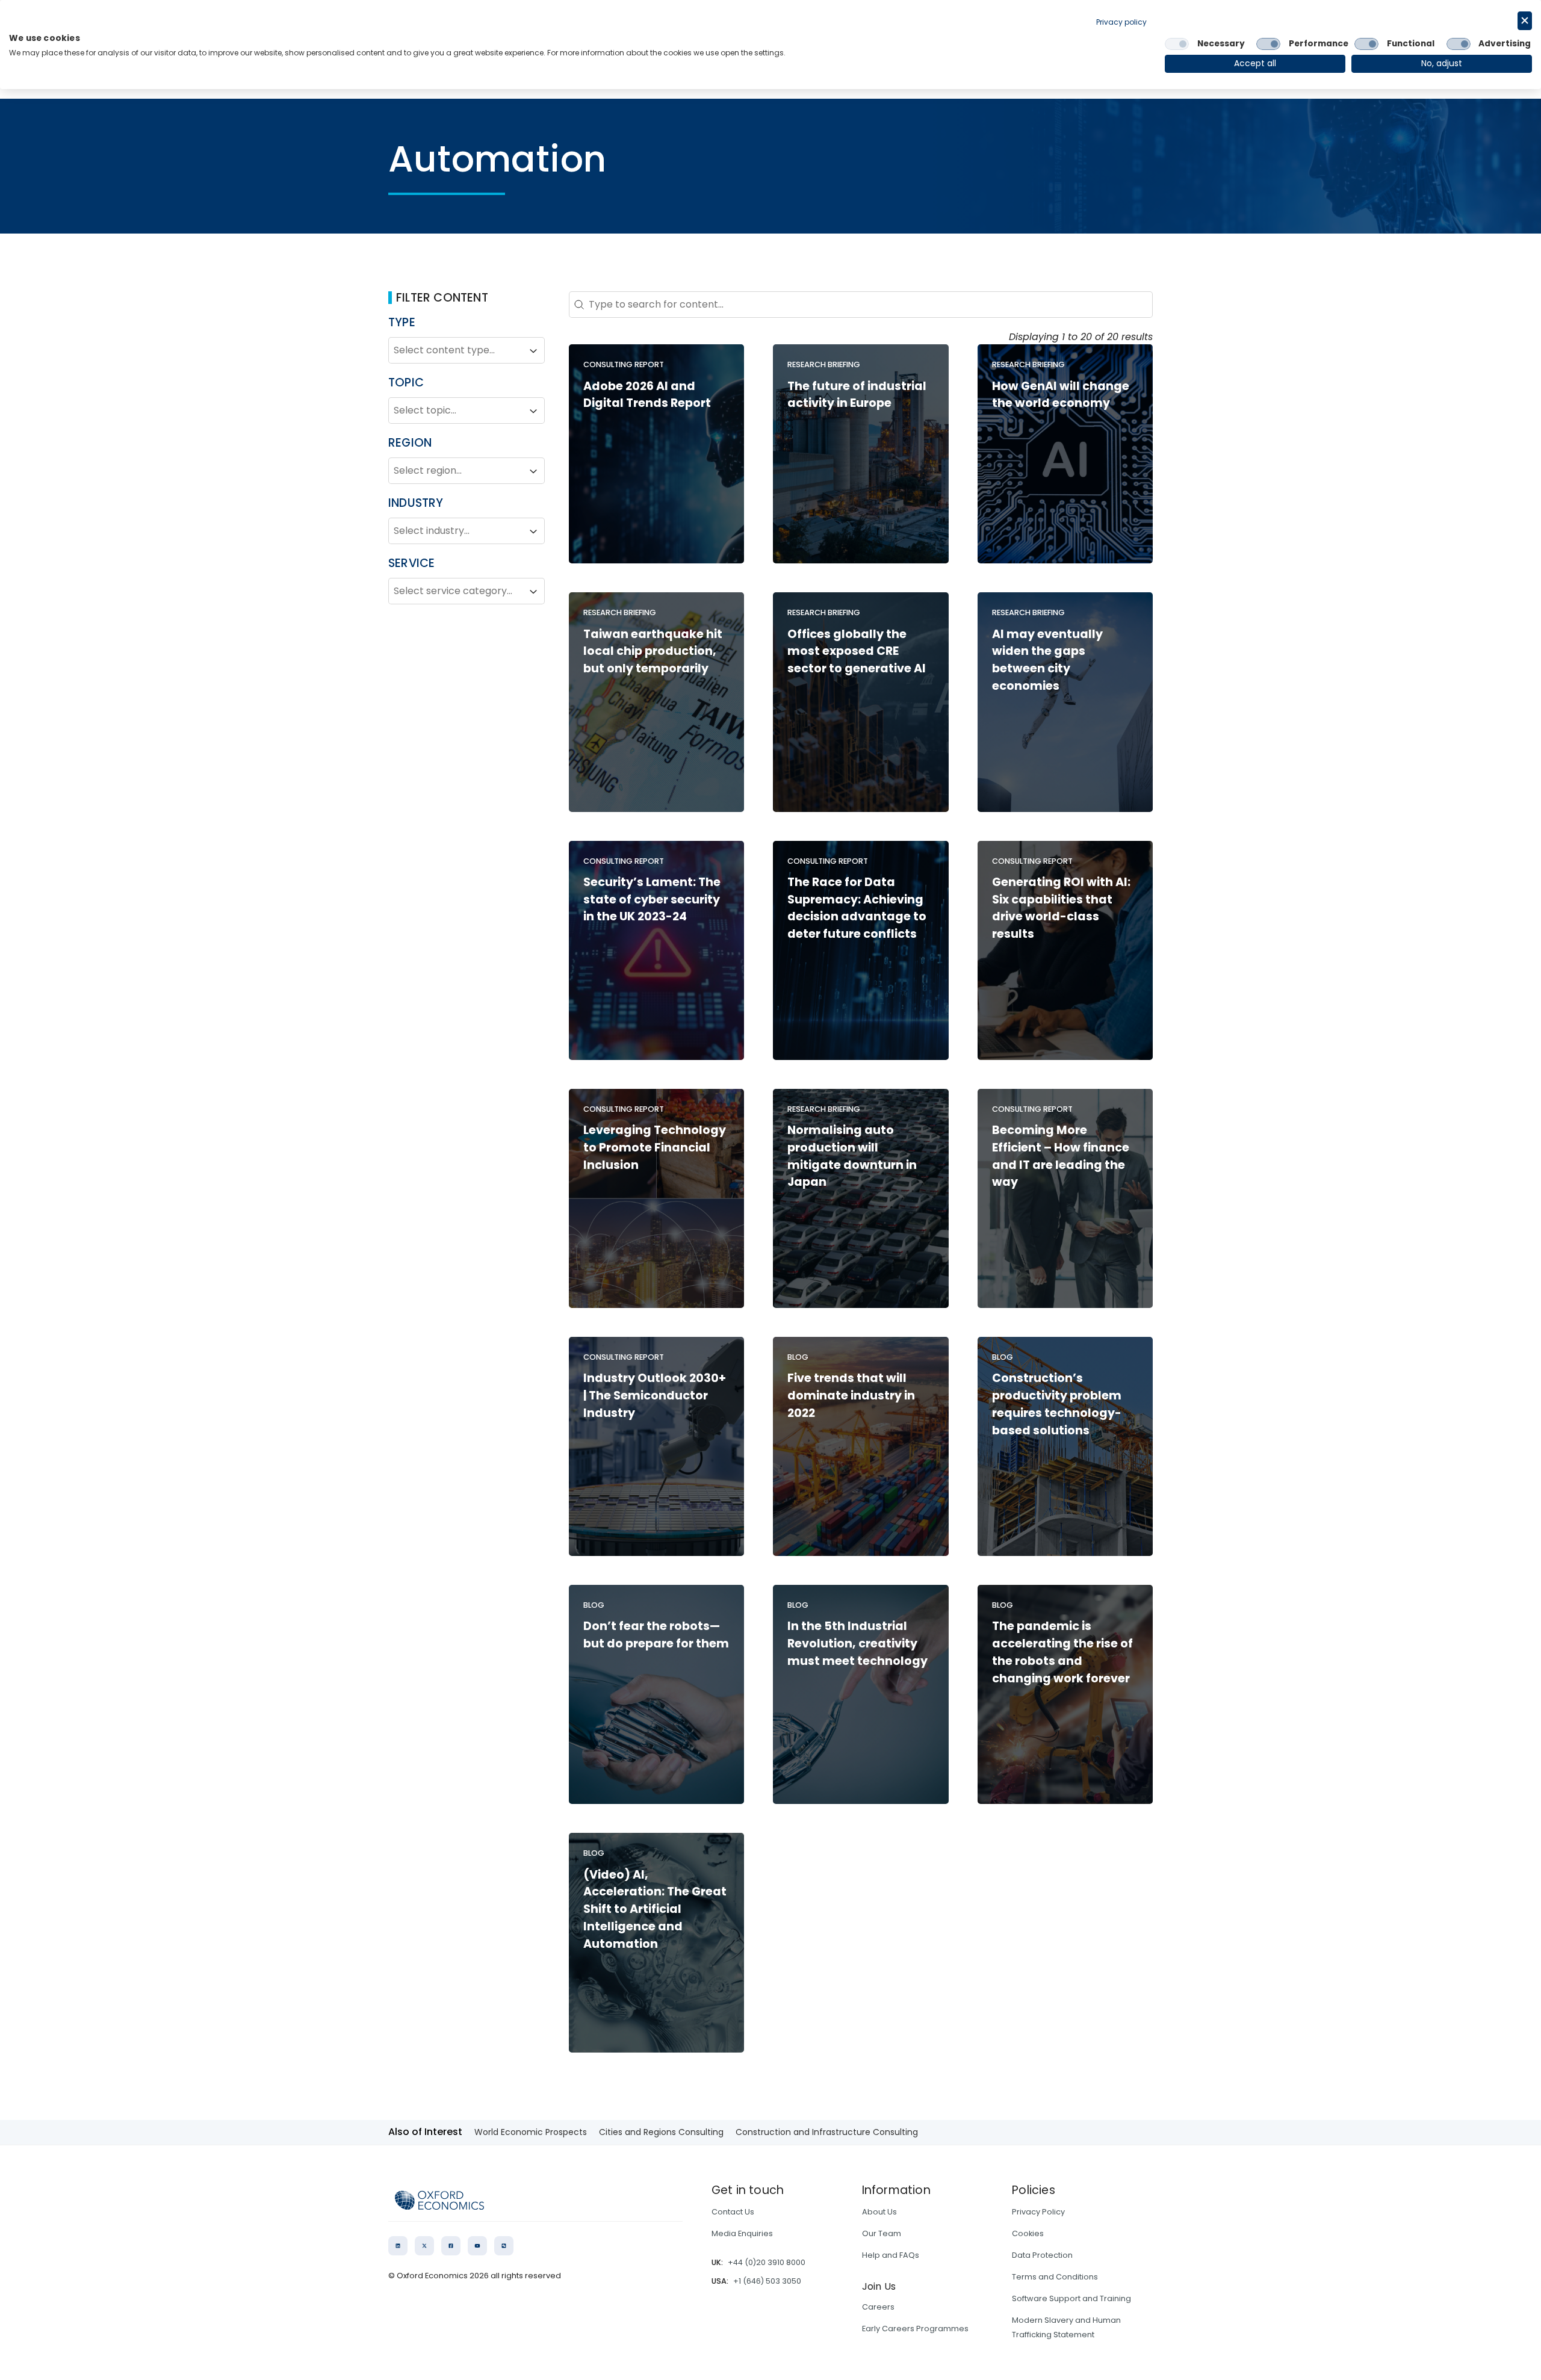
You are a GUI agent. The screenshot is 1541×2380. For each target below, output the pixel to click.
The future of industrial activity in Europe (857, 395)
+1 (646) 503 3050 (767, 2281)
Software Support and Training (1071, 2298)
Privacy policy (1121, 22)
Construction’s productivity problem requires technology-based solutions (1057, 1404)
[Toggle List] (533, 351)
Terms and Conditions (1055, 2277)
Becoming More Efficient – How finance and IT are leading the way (1061, 1156)
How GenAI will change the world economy (1061, 395)
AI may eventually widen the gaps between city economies (1047, 660)
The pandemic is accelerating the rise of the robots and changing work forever (1062, 1652)
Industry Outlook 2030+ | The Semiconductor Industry (655, 1396)
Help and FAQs (891, 2255)
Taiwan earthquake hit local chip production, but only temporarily (653, 652)
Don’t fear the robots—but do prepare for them (656, 1635)
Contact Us (733, 2212)
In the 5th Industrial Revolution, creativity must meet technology (857, 1644)
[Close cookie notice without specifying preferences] (1525, 21)
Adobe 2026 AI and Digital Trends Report (647, 395)
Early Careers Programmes (915, 2329)
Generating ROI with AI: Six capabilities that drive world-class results (1061, 908)
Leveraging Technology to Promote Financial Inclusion (655, 1148)
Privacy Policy (1038, 2212)
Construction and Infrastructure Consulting (827, 2132)
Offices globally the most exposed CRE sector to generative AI (857, 652)
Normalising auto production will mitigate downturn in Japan (852, 1156)
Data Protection (1042, 2255)
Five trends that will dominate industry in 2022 (851, 1396)
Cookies (1028, 2233)
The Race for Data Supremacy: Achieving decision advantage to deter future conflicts (857, 908)
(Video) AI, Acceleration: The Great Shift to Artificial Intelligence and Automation (655, 1909)
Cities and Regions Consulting (661, 2132)
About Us (879, 2212)
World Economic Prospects (531, 2132)
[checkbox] (1177, 44)
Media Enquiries (742, 2233)
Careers (878, 2307)
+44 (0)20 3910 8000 (767, 2262)
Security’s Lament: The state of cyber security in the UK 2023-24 (652, 900)
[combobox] (456, 351)
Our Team (882, 2233)
